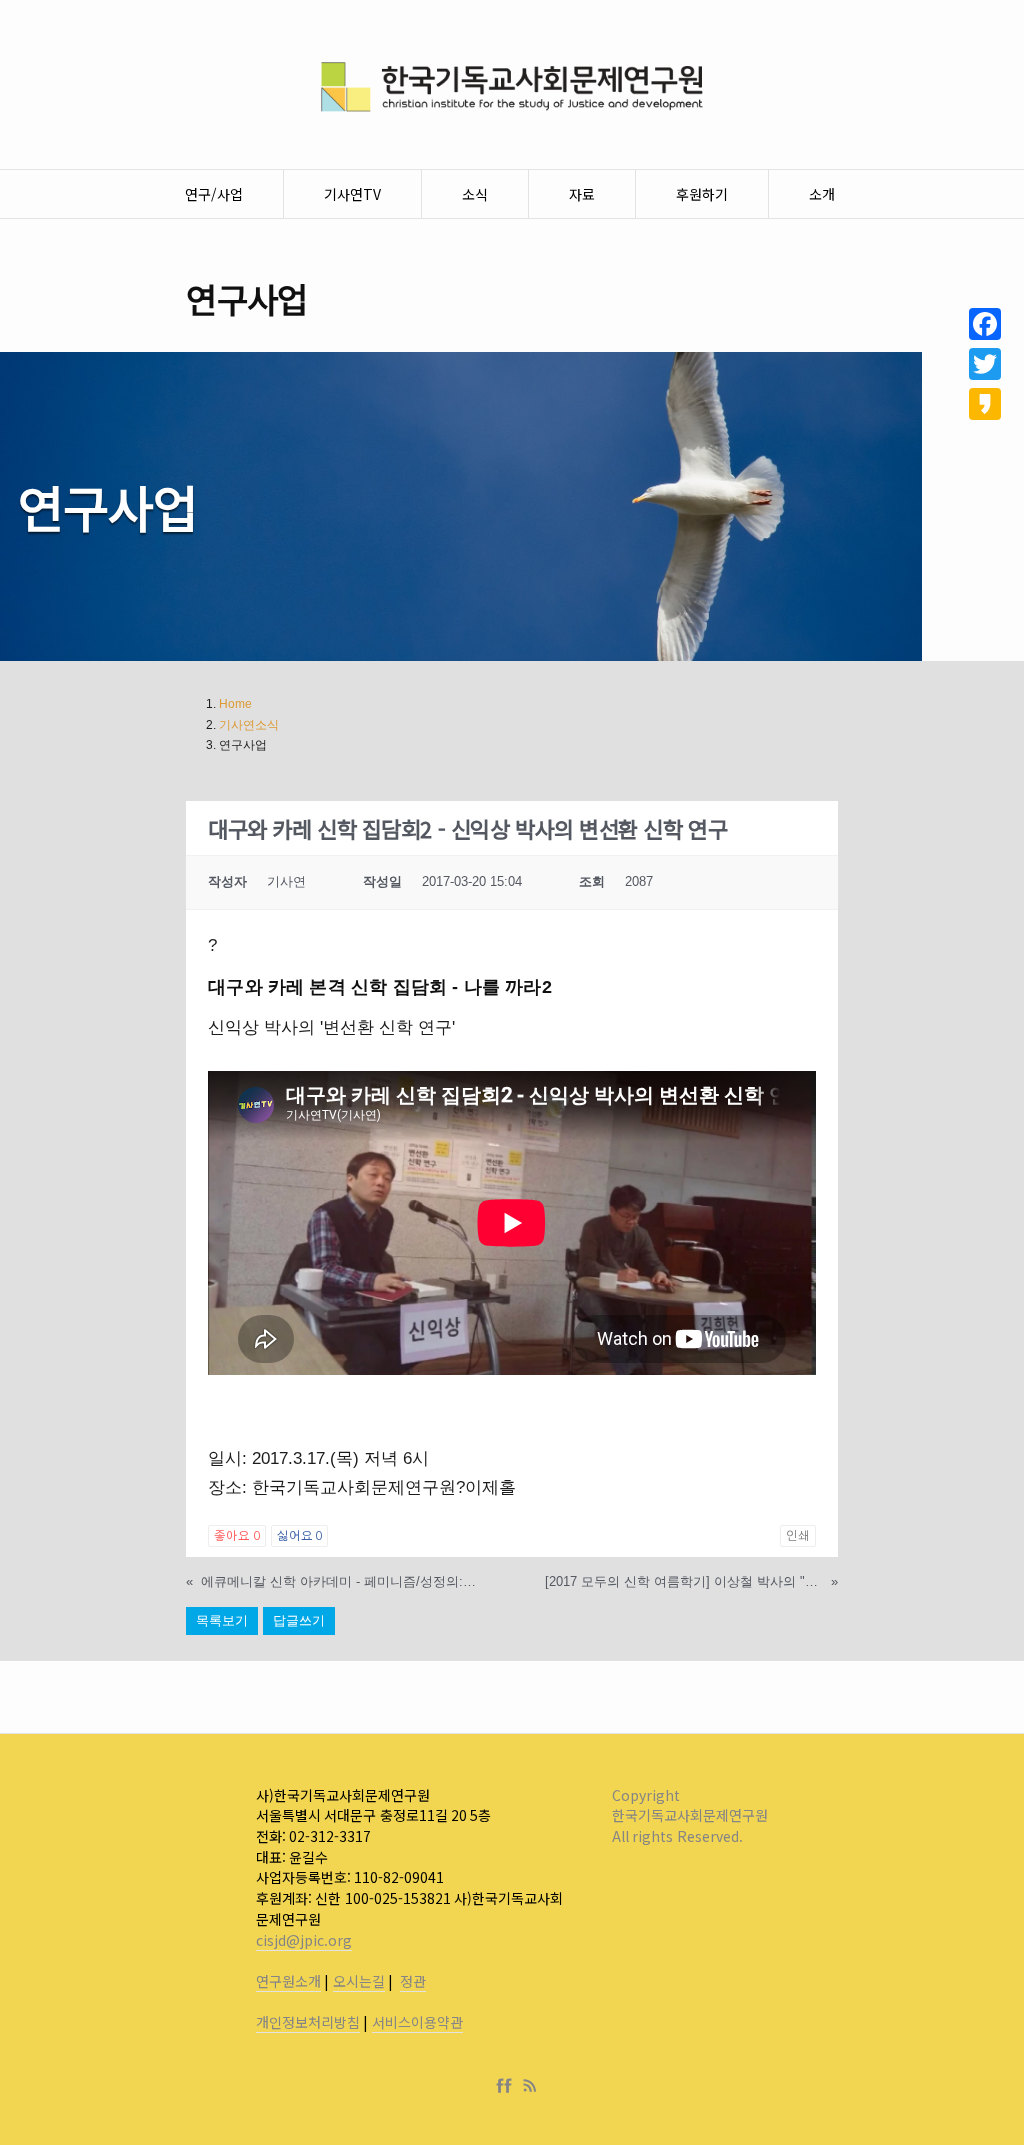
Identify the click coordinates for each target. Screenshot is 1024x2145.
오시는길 (359, 1981)
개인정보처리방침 (308, 2022)
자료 (582, 194)
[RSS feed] (530, 2086)
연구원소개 (288, 1981)
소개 (822, 194)
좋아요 (236, 1536)
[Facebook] (508, 2086)
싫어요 (299, 1536)
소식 (475, 194)
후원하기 (702, 194)
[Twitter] (985, 364)
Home (235, 704)
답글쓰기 (299, 1620)
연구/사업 (214, 194)
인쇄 (798, 1536)
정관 (413, 1981)
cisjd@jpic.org (304, 1940)
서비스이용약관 (417, 2022)
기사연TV (352, 194)
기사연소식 (249, 725)
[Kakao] (985, 404)
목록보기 (222, 1620)
